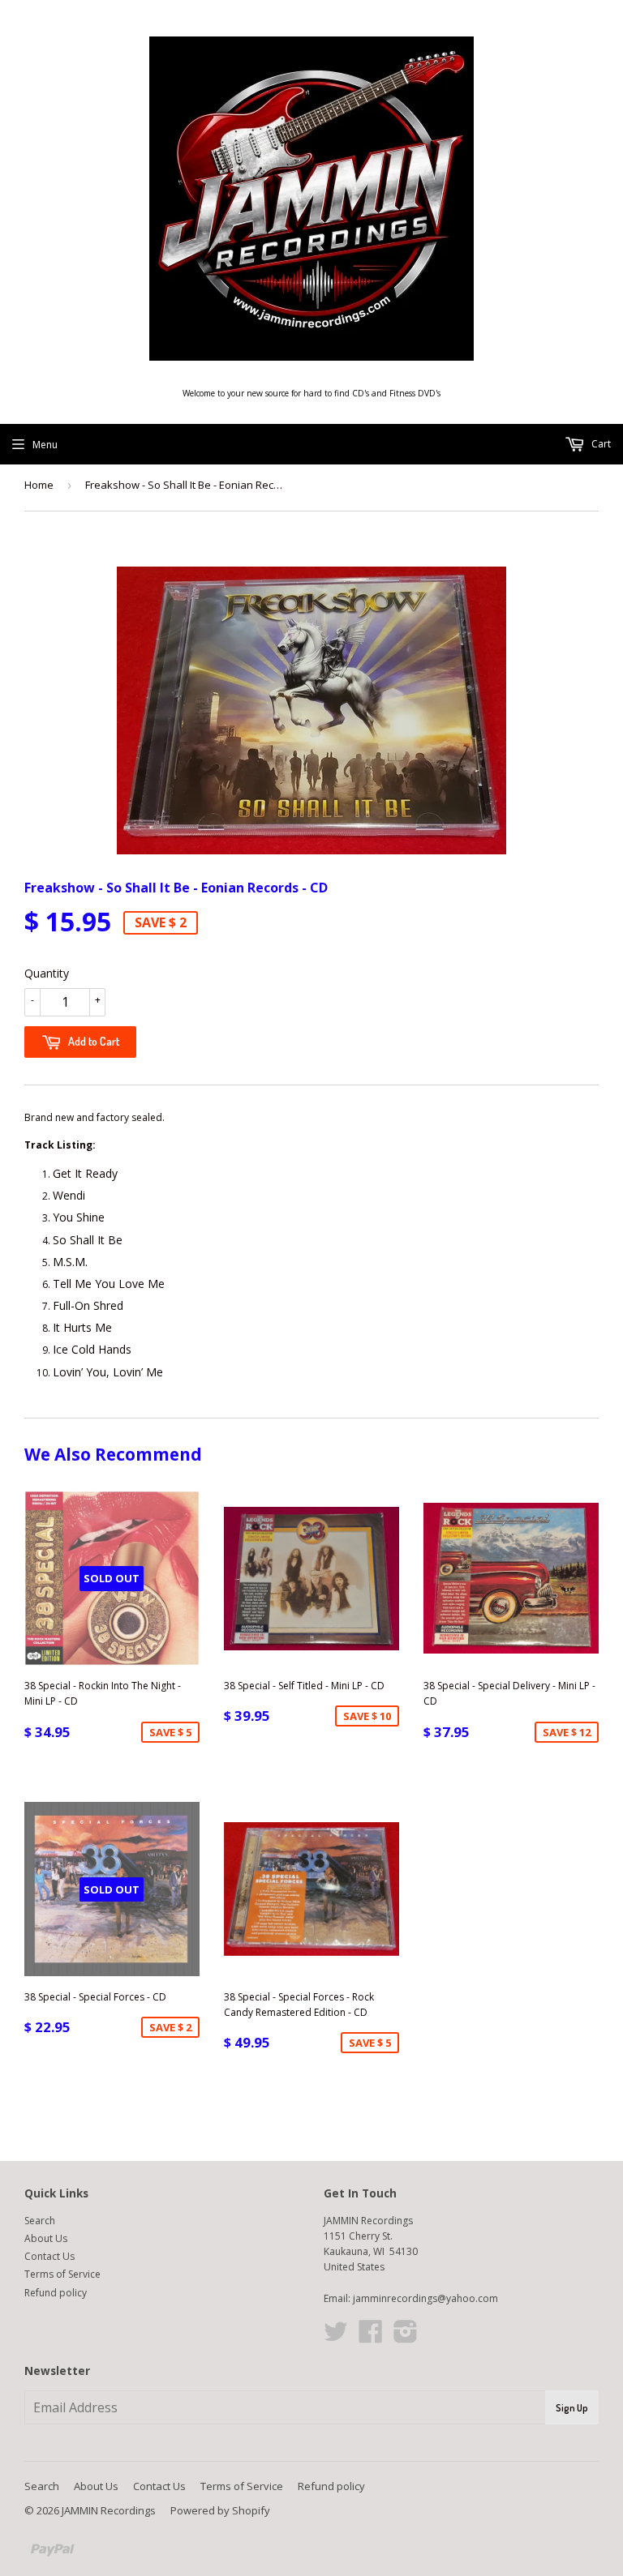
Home (39, 485)
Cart (600, 444)
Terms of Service (62, 2274)
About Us (46, 2238)
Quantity (47, 973)
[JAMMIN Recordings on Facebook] (371, 2337)
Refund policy (56, 2293)
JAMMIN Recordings (109, 2510)
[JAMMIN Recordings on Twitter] (336, 2337)
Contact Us (49, 2256)
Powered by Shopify (220, 2510)
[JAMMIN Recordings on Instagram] (406, 2337)
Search (40, 2221)
